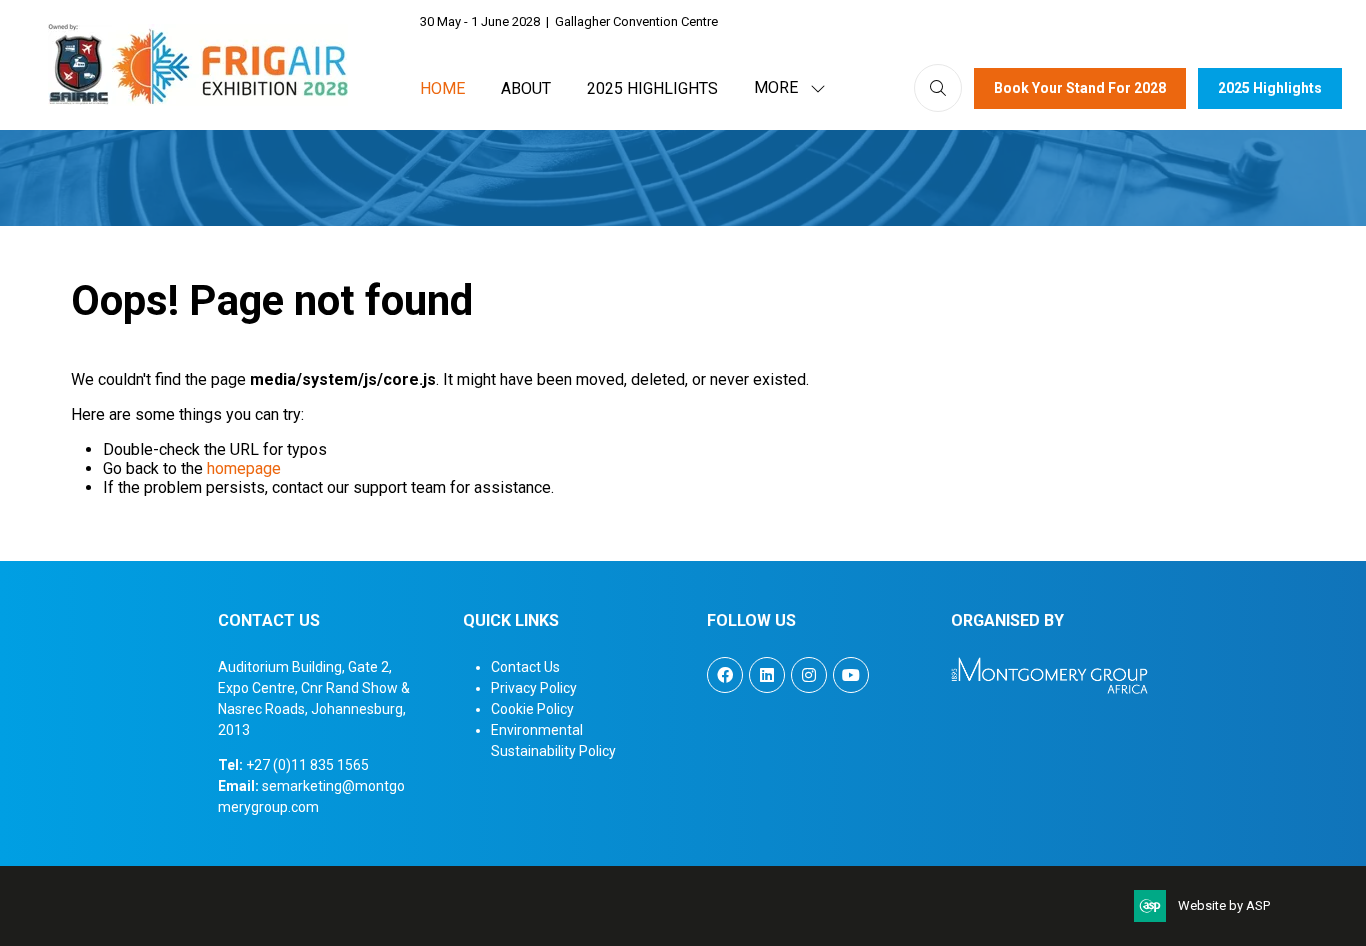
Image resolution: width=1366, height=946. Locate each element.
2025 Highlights (652, 88)
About (526, 88)
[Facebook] (725, 675)
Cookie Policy (532, 709)
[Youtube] (851, 675)
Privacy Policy (534, 688)
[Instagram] (809, 675)
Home (442, 88)
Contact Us (525, 667)
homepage (244, 468)
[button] (784, 88)
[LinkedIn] (767, 675)
